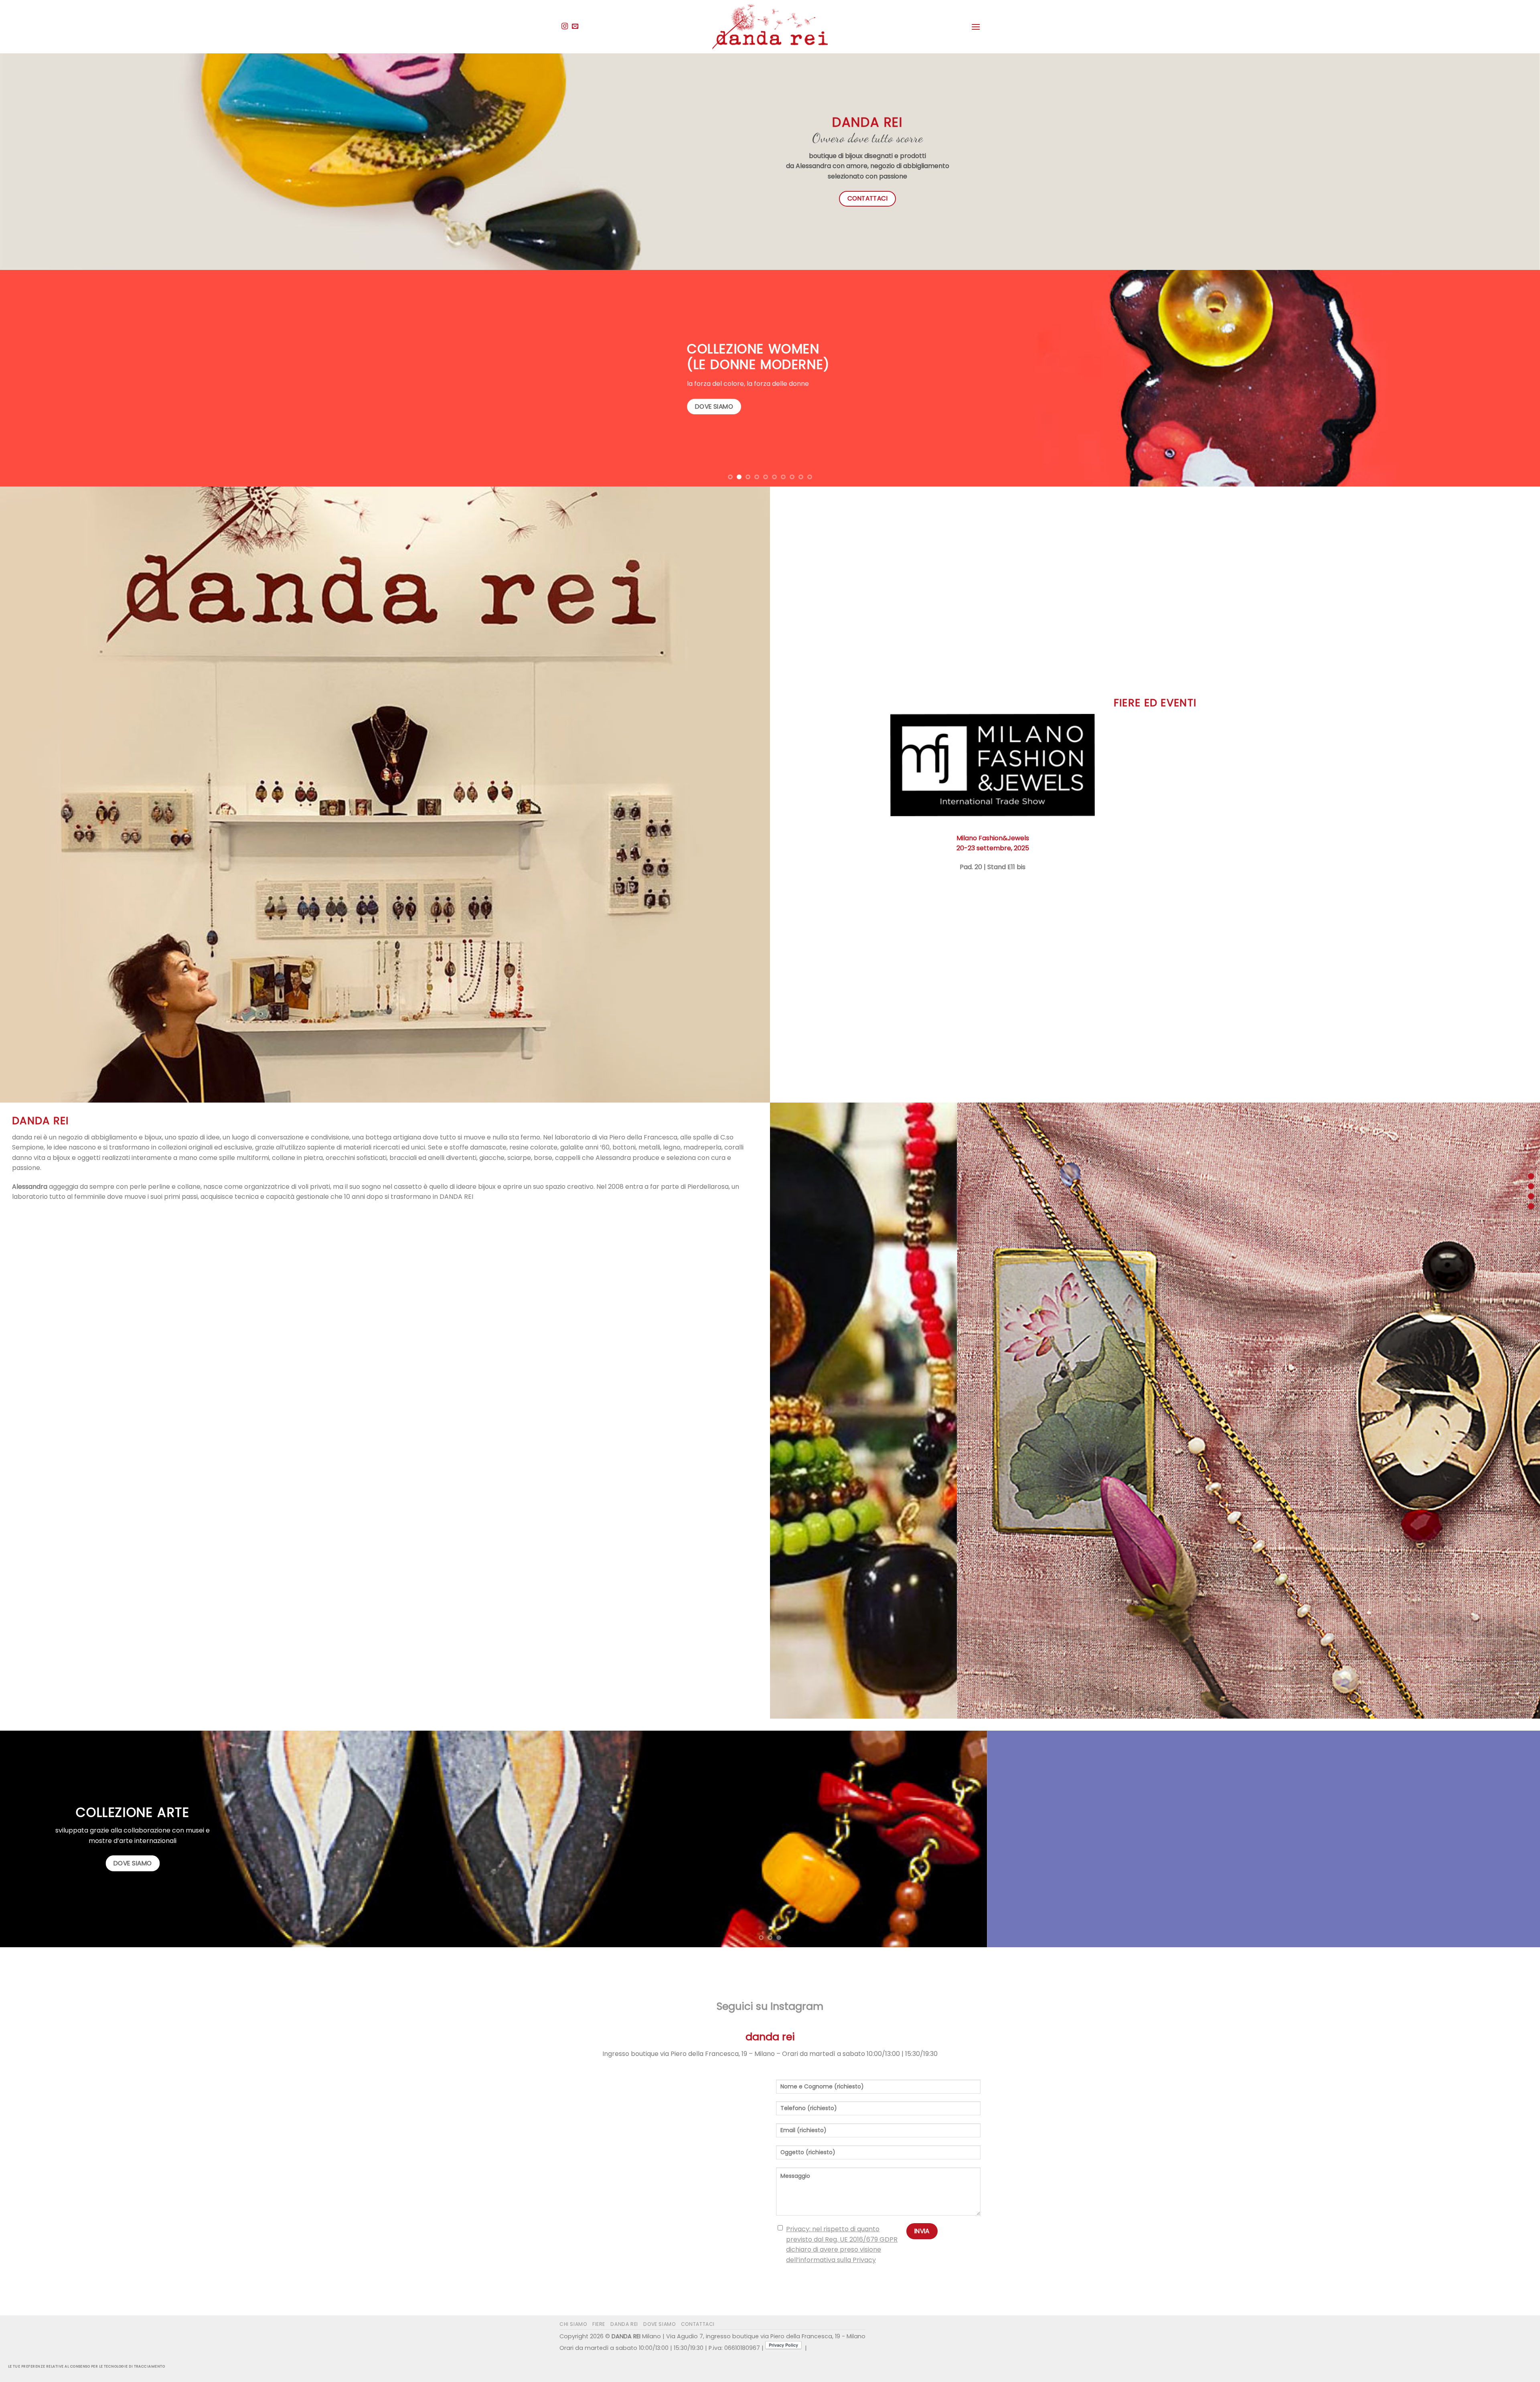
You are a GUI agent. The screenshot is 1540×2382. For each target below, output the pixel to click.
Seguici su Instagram (770, 2006)
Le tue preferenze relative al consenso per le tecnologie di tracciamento (87, 2366)
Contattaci (698, 2324)
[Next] (1499, 378)
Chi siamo (573, 2324)
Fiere (599, 2324)
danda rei (624, 2324)
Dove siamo (659, 2324)
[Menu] (976, 27)
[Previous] (41, 378)
